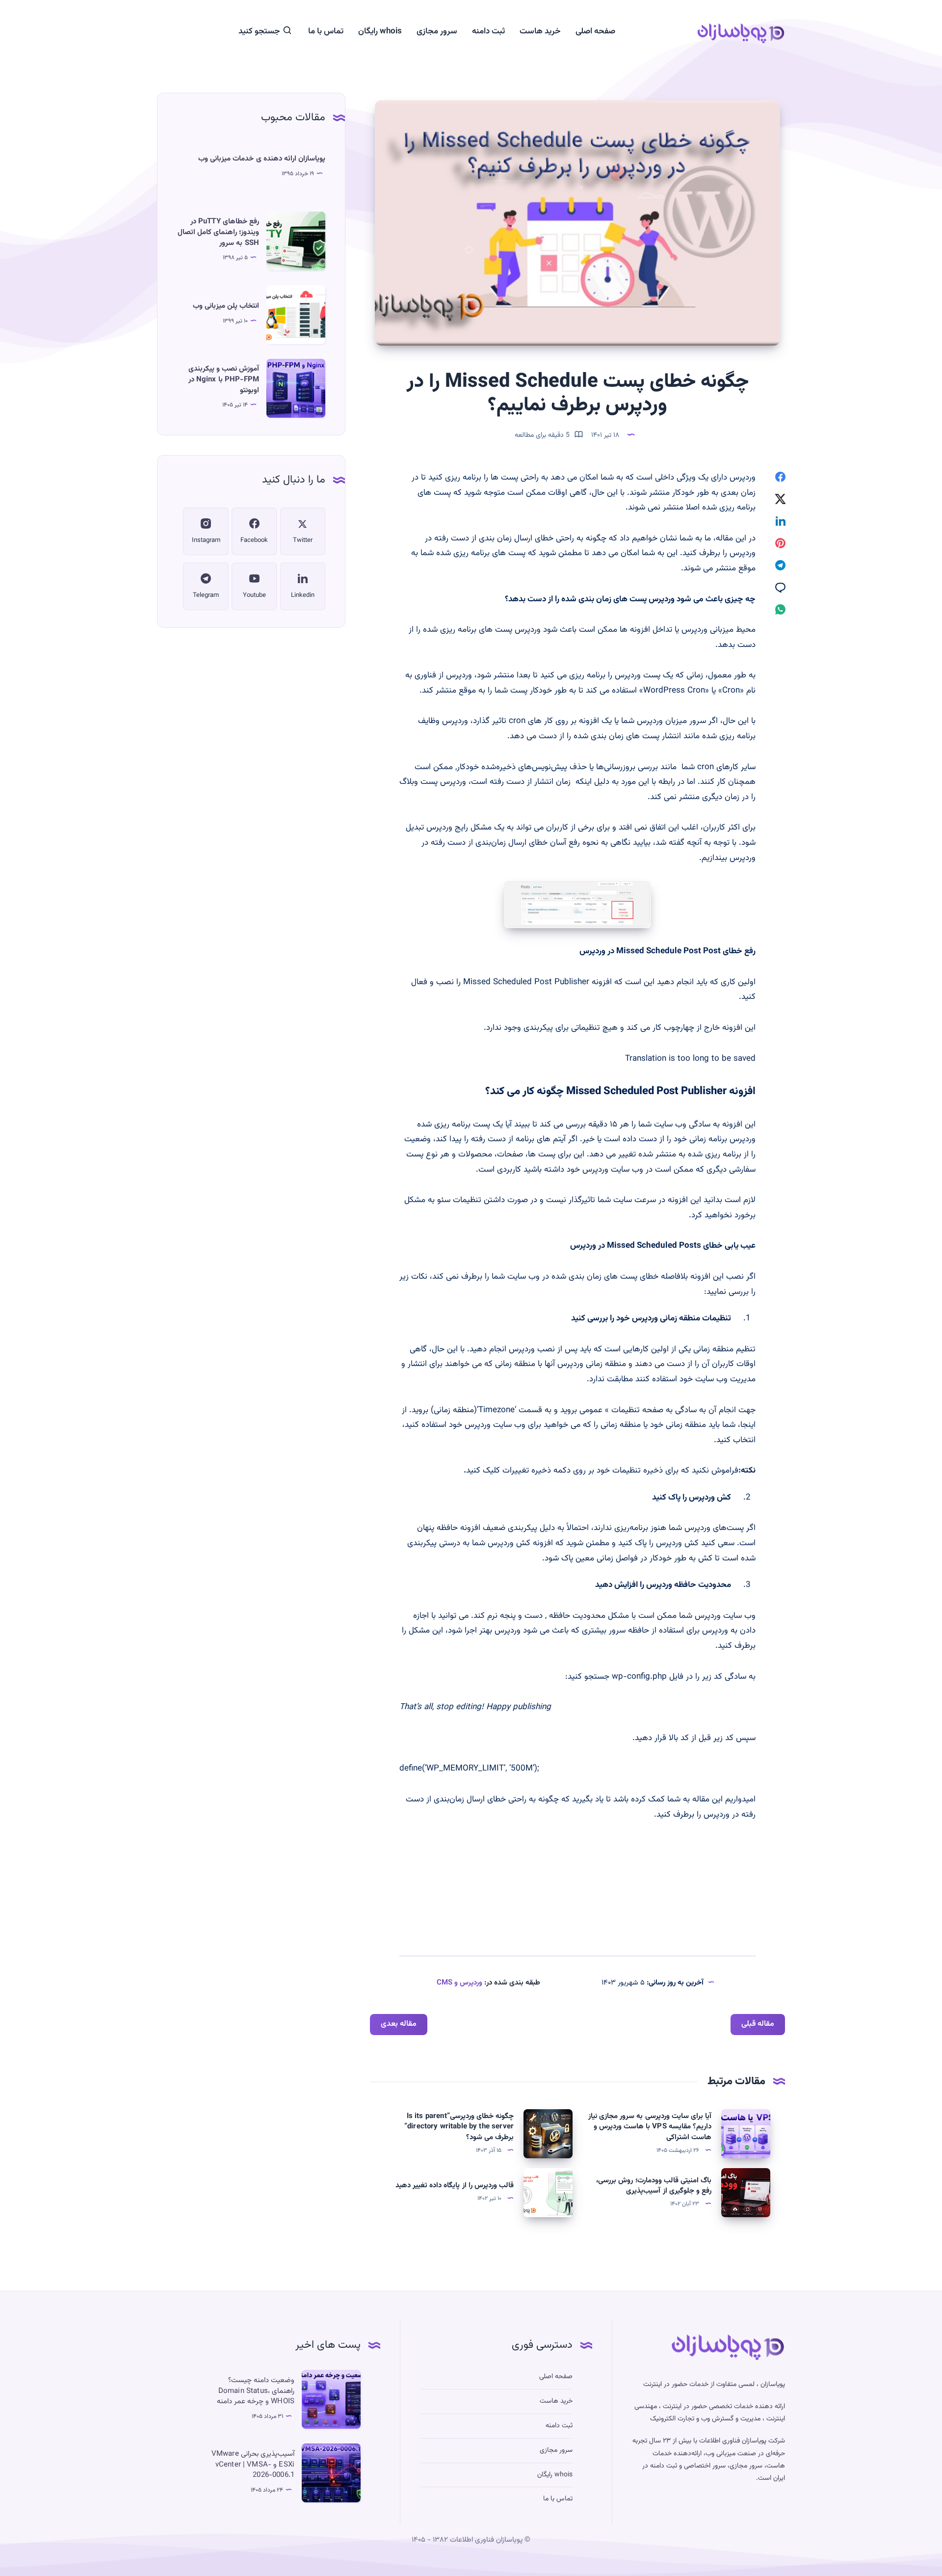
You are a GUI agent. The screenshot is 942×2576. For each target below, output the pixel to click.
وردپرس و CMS (459, 1983)
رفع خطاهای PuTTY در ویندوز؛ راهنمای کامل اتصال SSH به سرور (218, 232)
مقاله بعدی (399, 2024)
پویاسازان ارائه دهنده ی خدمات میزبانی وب (262, 159)
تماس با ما (326, 32)
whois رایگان (380, 32)
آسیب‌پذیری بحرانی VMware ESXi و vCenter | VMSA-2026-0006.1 (253, 2465)
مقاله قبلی (758, 2024)
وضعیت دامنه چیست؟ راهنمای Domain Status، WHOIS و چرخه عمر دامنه (256, 2391)
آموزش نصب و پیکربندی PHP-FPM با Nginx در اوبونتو (224, 380)
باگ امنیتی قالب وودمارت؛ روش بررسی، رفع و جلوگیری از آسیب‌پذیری (654, 2186)
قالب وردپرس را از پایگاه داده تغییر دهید (455, 2186)
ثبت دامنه (488, 32)
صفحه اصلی (595, 32)
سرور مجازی (437, 32)
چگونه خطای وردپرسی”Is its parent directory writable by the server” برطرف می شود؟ (459, 2127)
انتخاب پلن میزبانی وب (226, 306)
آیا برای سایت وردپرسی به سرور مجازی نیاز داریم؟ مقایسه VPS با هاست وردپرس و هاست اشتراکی (650, 2127)
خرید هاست (540, 32)
